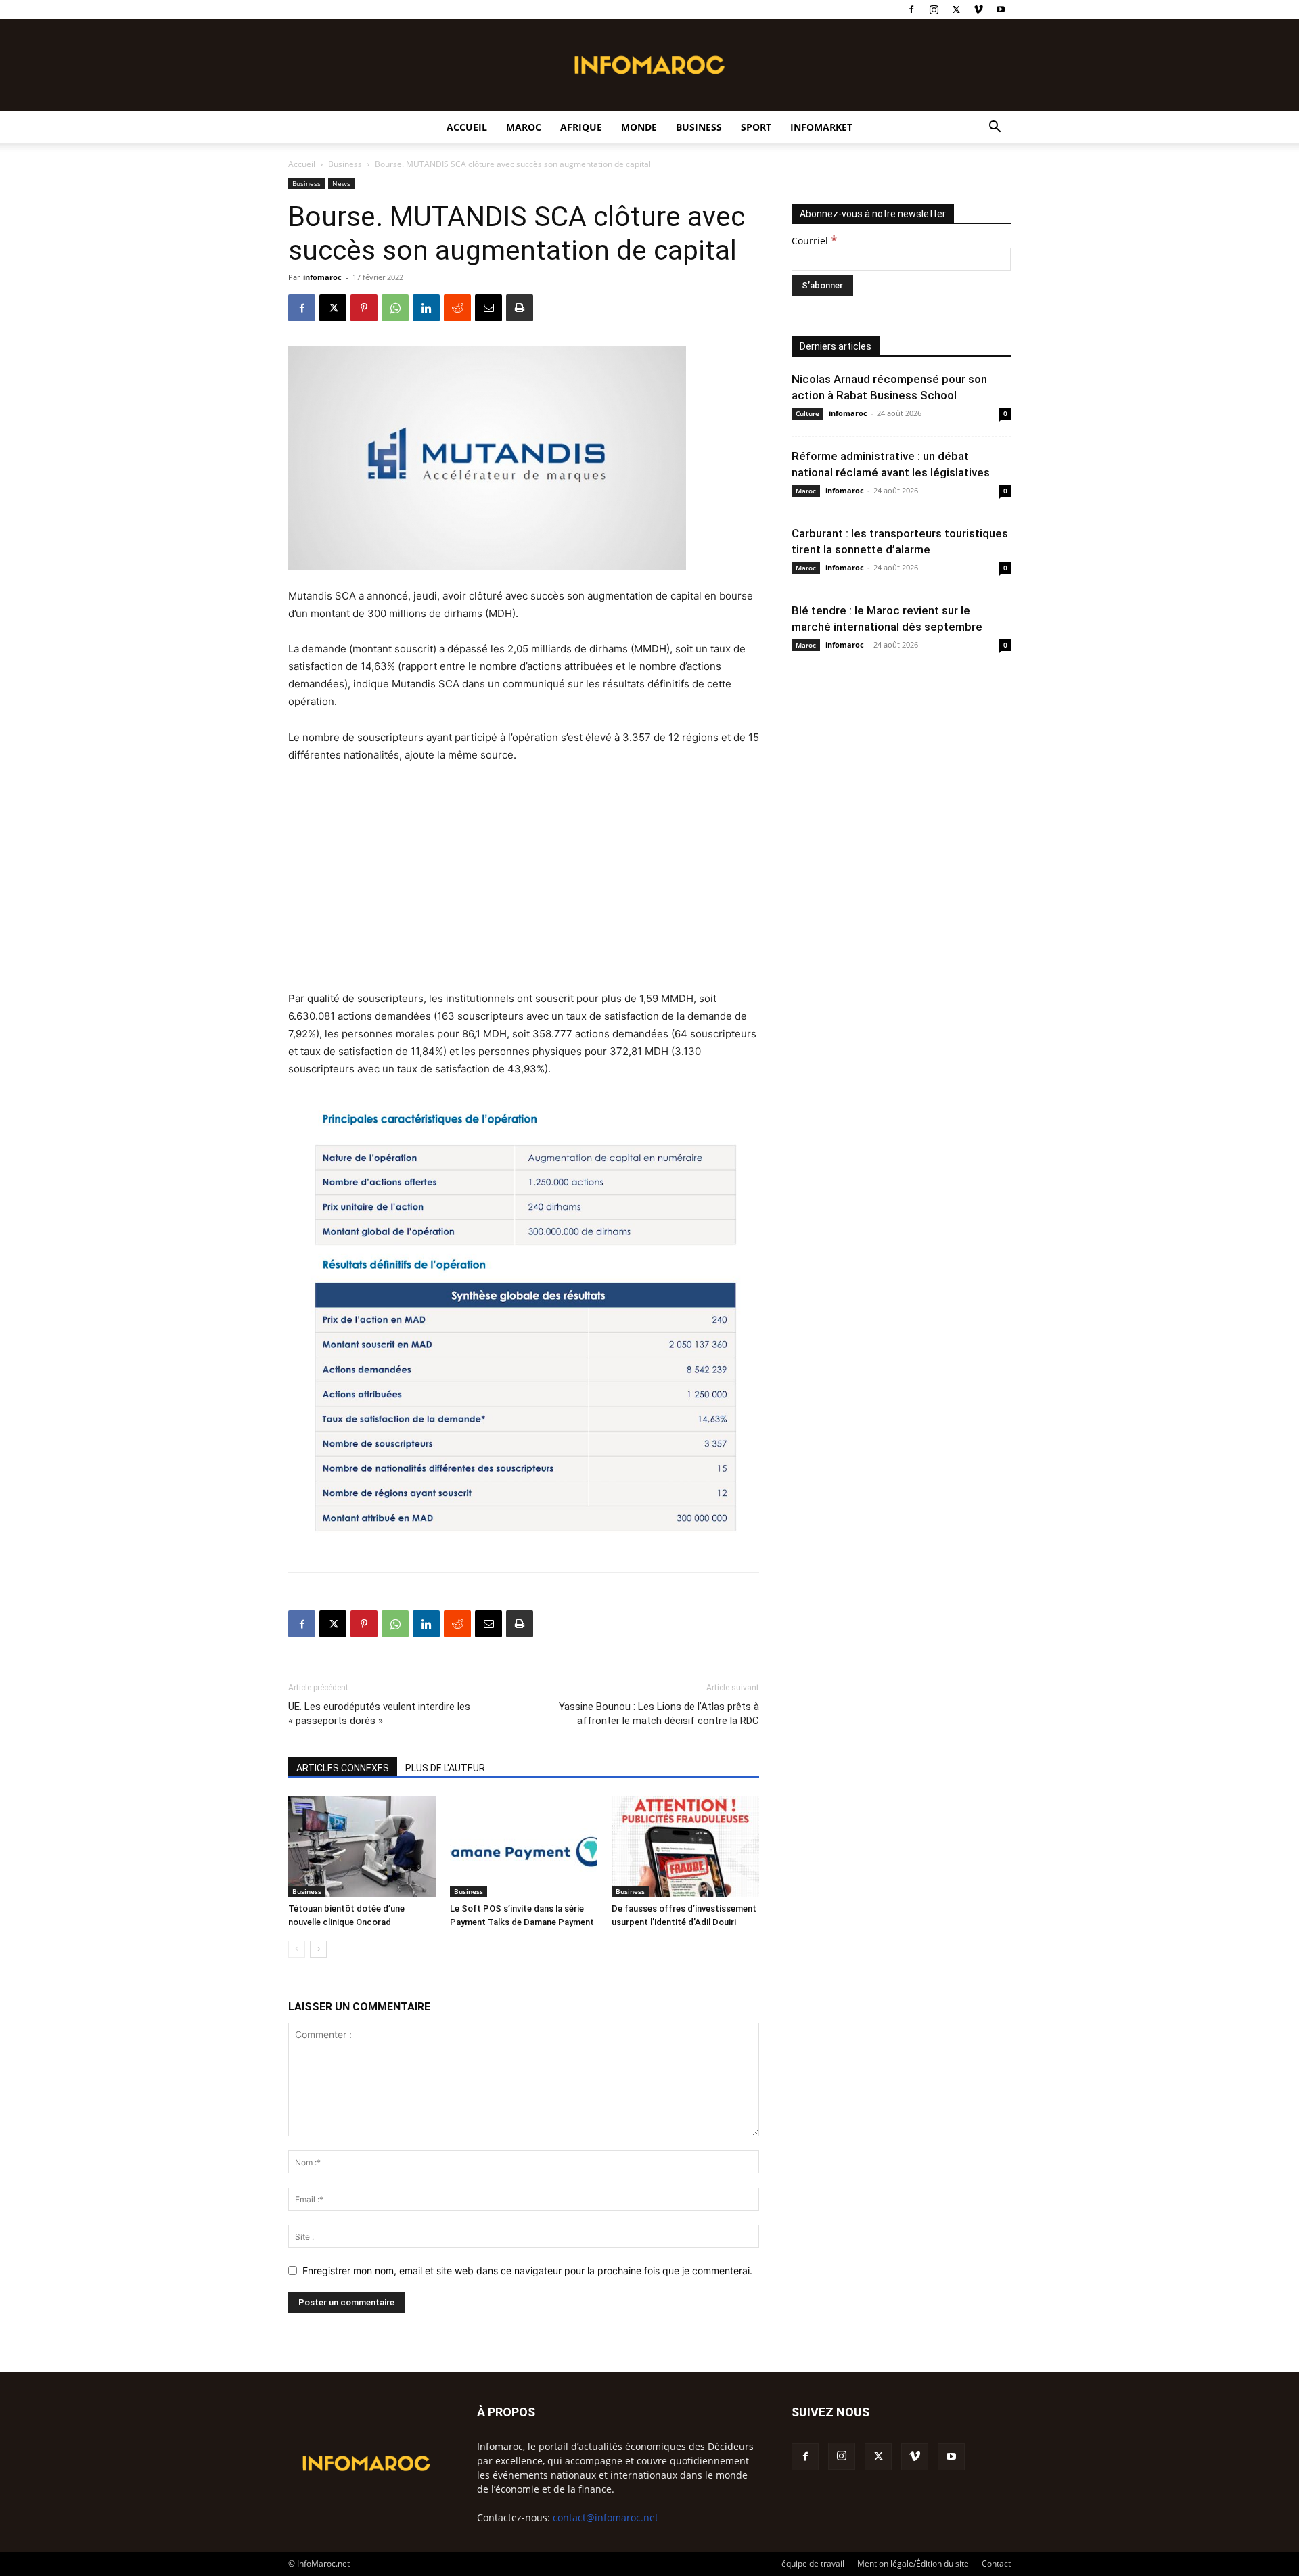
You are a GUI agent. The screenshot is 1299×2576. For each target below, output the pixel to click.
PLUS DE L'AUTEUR (445, 1768)
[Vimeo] (978, 9)
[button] (995, 128)
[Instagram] (934, 9)
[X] (956, 9)
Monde (639, 127)
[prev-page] (297, 1949)
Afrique (581, 127)
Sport (756, 127)
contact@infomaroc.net (606, 2517)
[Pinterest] (364, 308)
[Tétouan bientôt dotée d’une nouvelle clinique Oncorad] (362, 1847)
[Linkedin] (426, 308)
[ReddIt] (457, 308)
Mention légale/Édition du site (913, 2563)
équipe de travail (813, 2563)
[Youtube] (1001, 9)
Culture (807, 413)
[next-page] (318, 1949)
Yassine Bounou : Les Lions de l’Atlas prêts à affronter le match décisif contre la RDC (659, 1714)
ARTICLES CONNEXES (343, 1768)
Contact (996, 2563)
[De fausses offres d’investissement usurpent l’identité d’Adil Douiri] (685, 1847)
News (341, 183)
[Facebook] (911, 9)
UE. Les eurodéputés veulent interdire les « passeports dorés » (379, 1714)
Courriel (814, 241)
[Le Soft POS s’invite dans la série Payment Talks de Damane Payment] (524, 1847)
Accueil (467, 127)
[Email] (488, 308)
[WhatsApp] (395, 308)
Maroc (524, 127)
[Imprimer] (520, 308)
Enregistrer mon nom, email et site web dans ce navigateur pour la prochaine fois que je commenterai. (527, 2270)
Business (699, 127)
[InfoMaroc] (649, 65)
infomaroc (322, 277)
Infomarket (821, 127)
